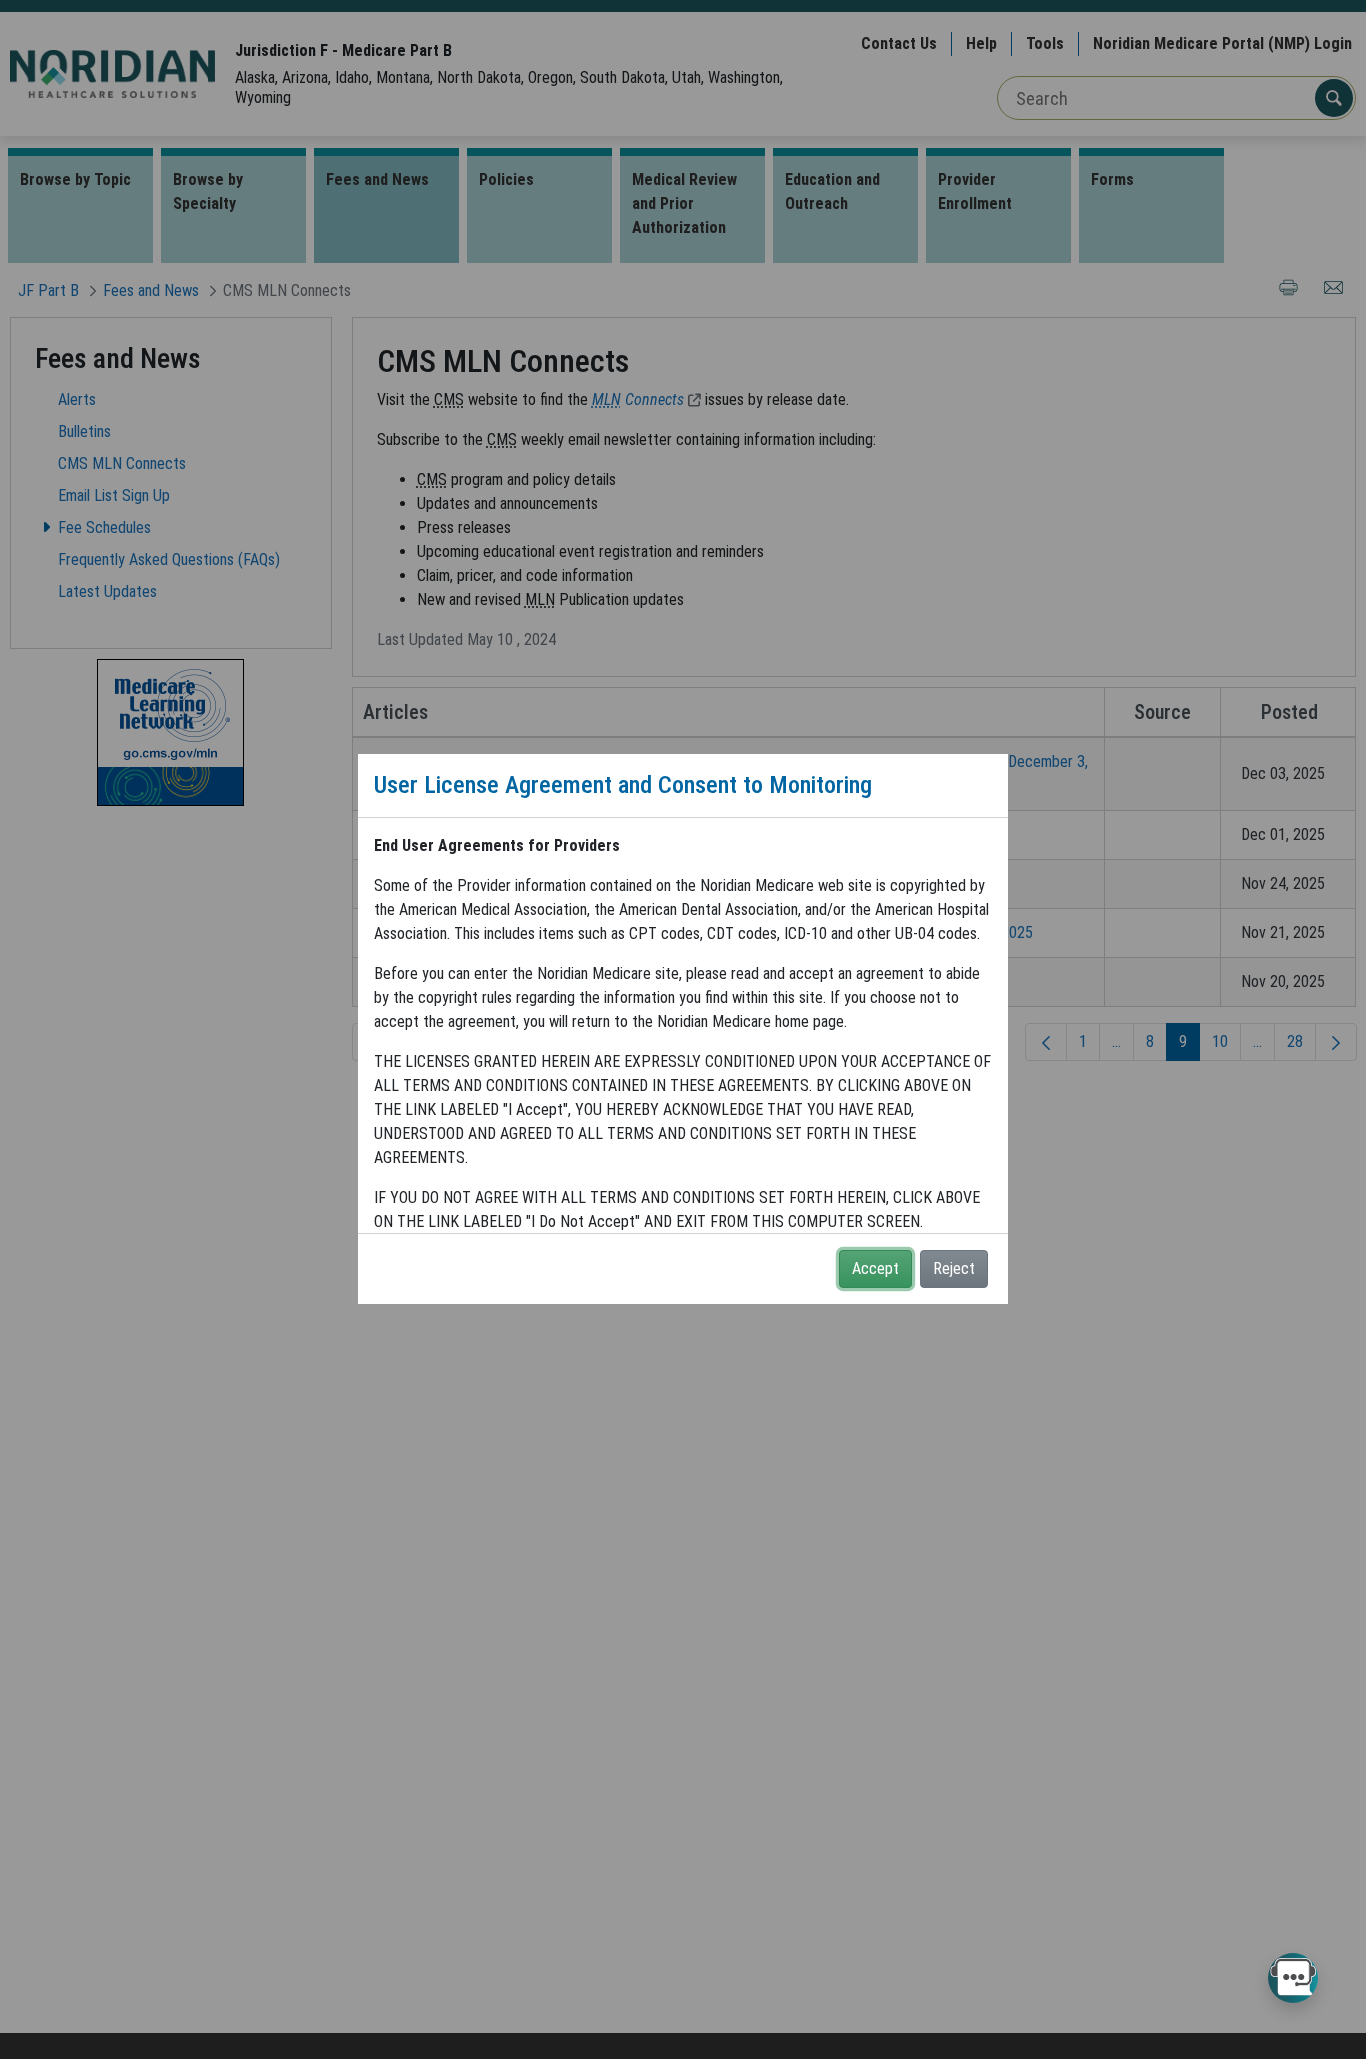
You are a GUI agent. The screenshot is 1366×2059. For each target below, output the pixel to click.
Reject (954, 1268)
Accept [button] (875, 1268)
